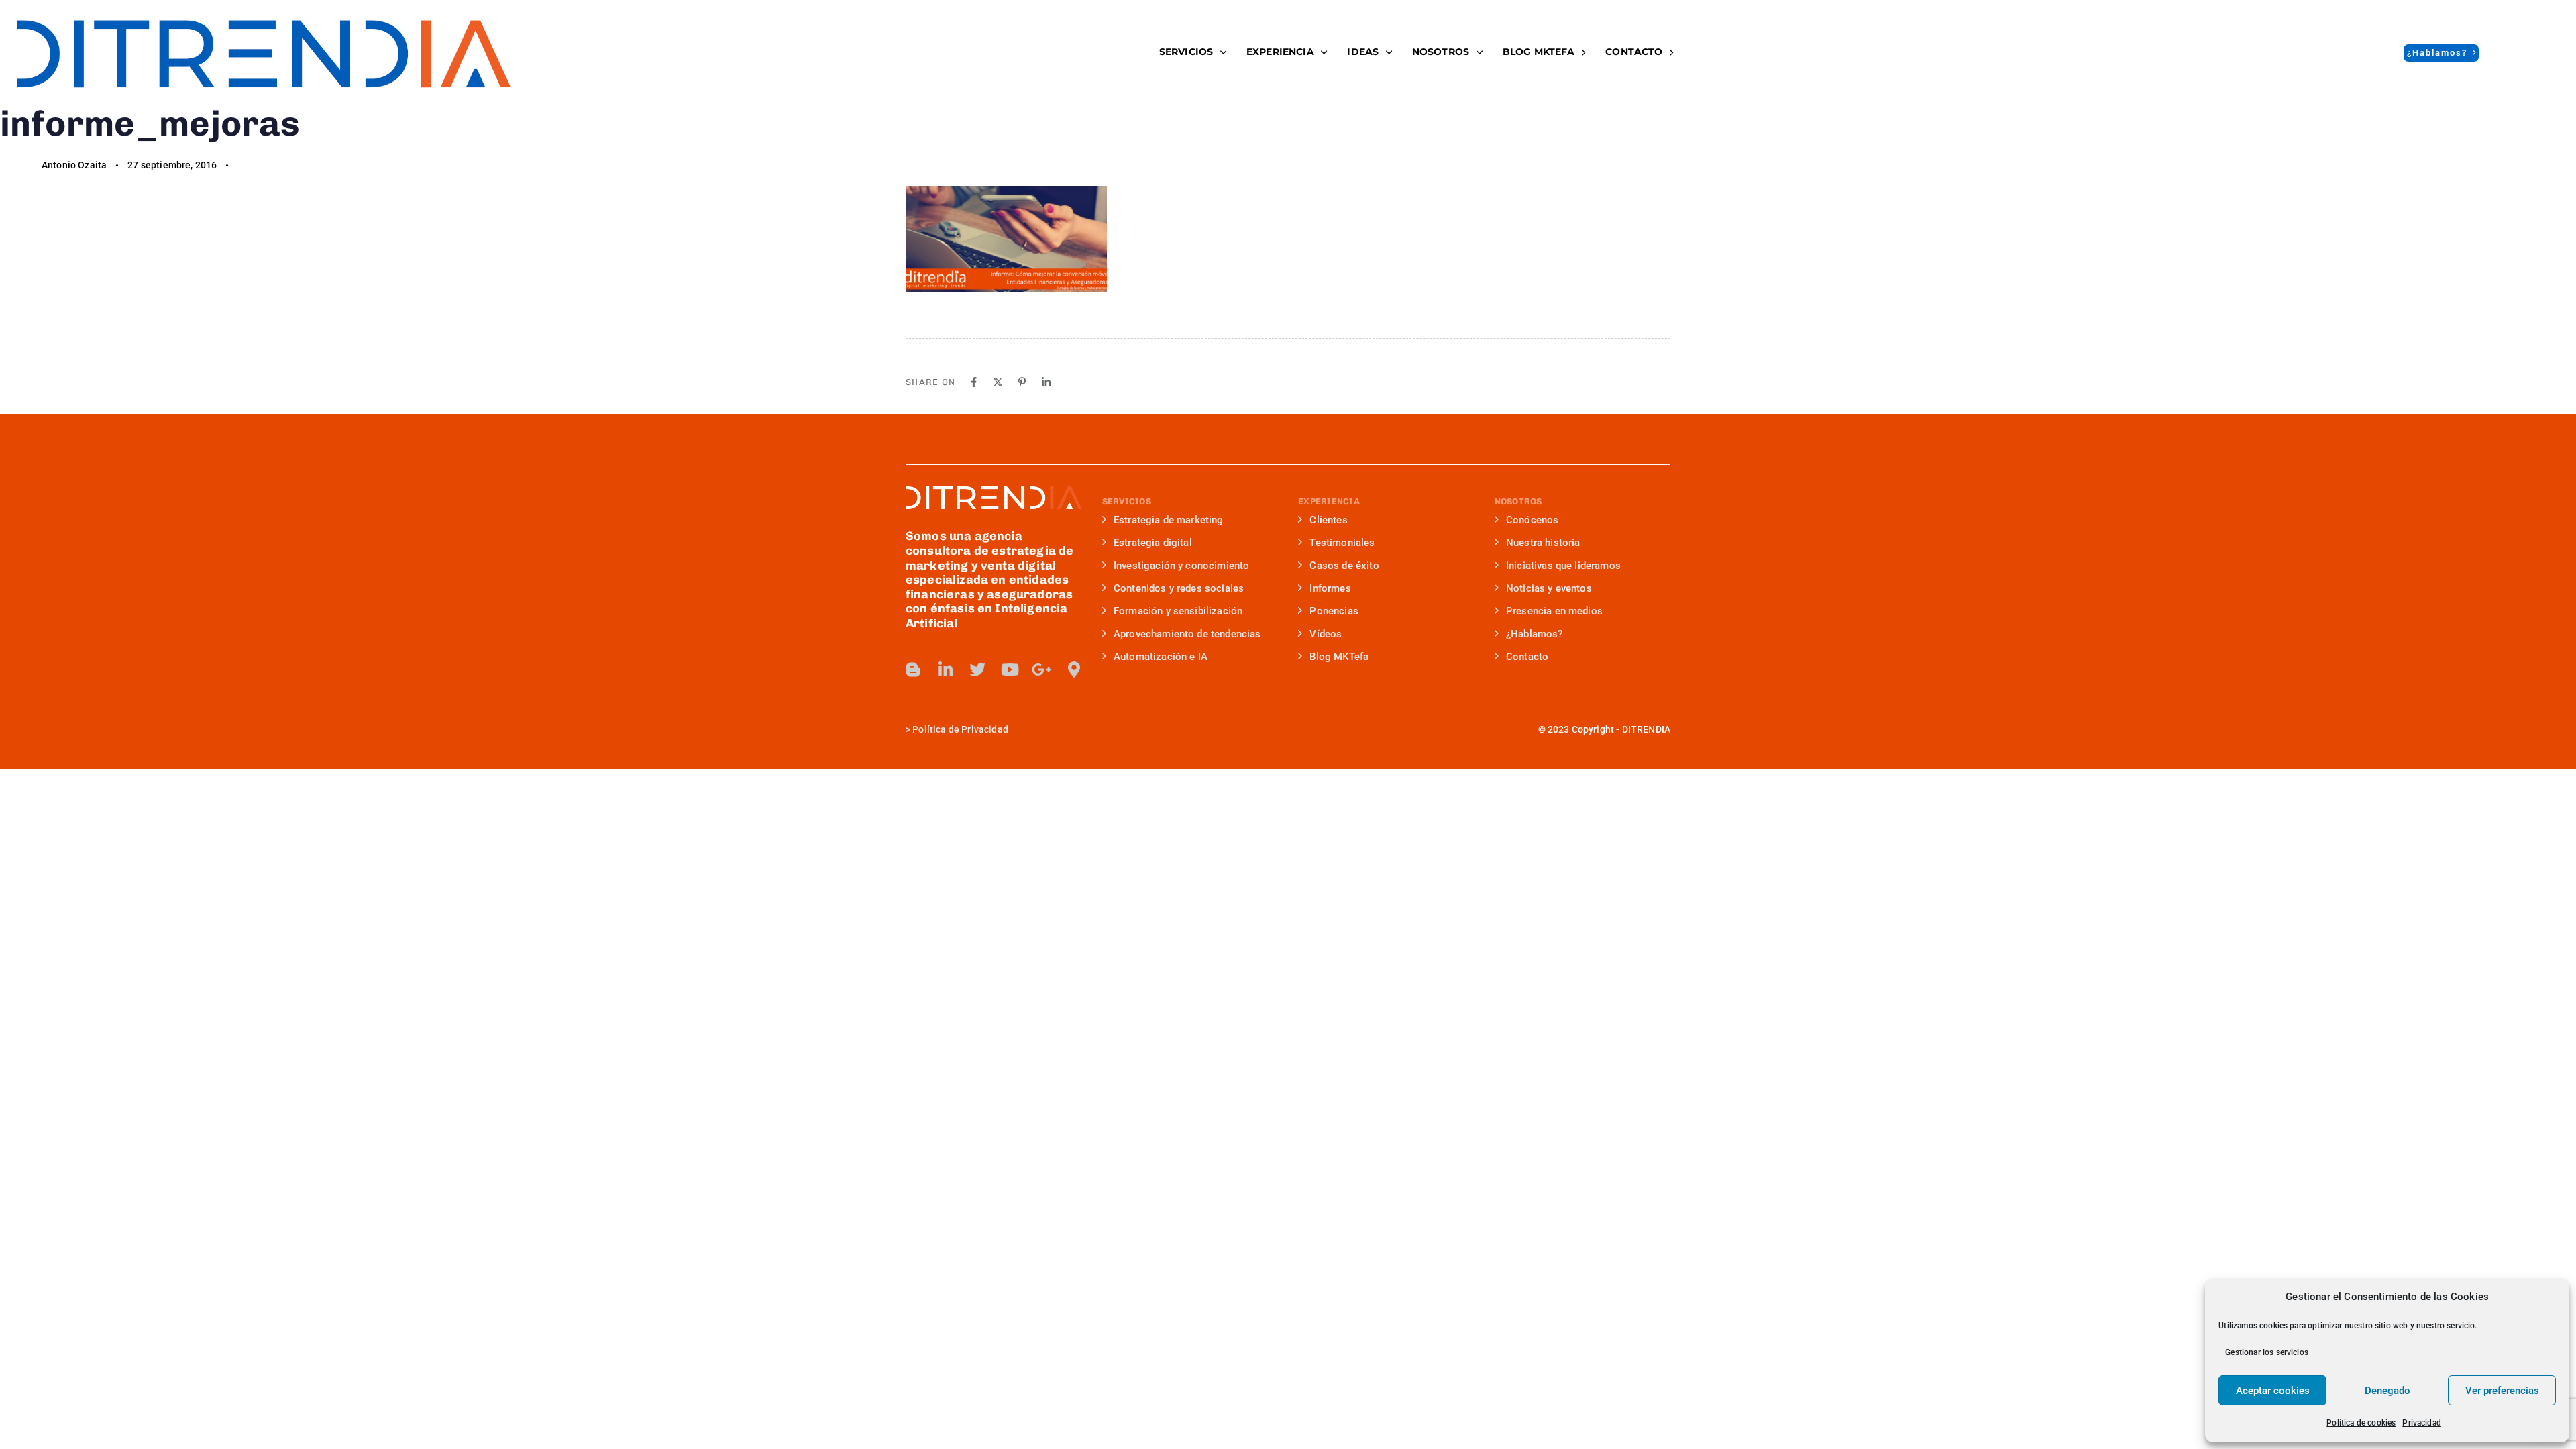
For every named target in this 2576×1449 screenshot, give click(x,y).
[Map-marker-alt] (1074, 669)
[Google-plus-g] (1042, 669)
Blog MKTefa (1339, 657)
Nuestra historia (1543, 543)
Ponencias (1334, 611)
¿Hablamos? (1535, 634)
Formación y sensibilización (1178, 611)
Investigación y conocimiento (1181, 566)
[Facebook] (974, 382)
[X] (998, 382)
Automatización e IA (1161, 657)
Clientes (1328, 520)
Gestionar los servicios (2267, 1352)
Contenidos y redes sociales (1179, 588)
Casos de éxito (1344, 566)
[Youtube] (1010, 669)
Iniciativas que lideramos (1563, 566)
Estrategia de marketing (1169, 520)
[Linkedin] (1046, 382)
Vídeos (1326, 634)
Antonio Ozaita (74, 165)
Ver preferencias (2502, 1391)
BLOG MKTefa (1539, 52)
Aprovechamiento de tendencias (1187, 634)
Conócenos (1532, 520)
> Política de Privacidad (957, 729)
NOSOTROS (1441, 52)
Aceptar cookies (2273, 1391)
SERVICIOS (1186, 52)
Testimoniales (1342, 543)
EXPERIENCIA (1280, 52)
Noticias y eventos (1549, 588)
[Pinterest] (1022, 382)
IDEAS (1363, 52)
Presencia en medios (1554, 611)
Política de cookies (2361, 1423)
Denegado (2387, 1391)
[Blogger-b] (914, 669)
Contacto (1634, 52)
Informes (1330, 588)
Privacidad (2422, 1423)
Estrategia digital (1153, 543)
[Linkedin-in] (946, 669)
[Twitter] (977, 669)
